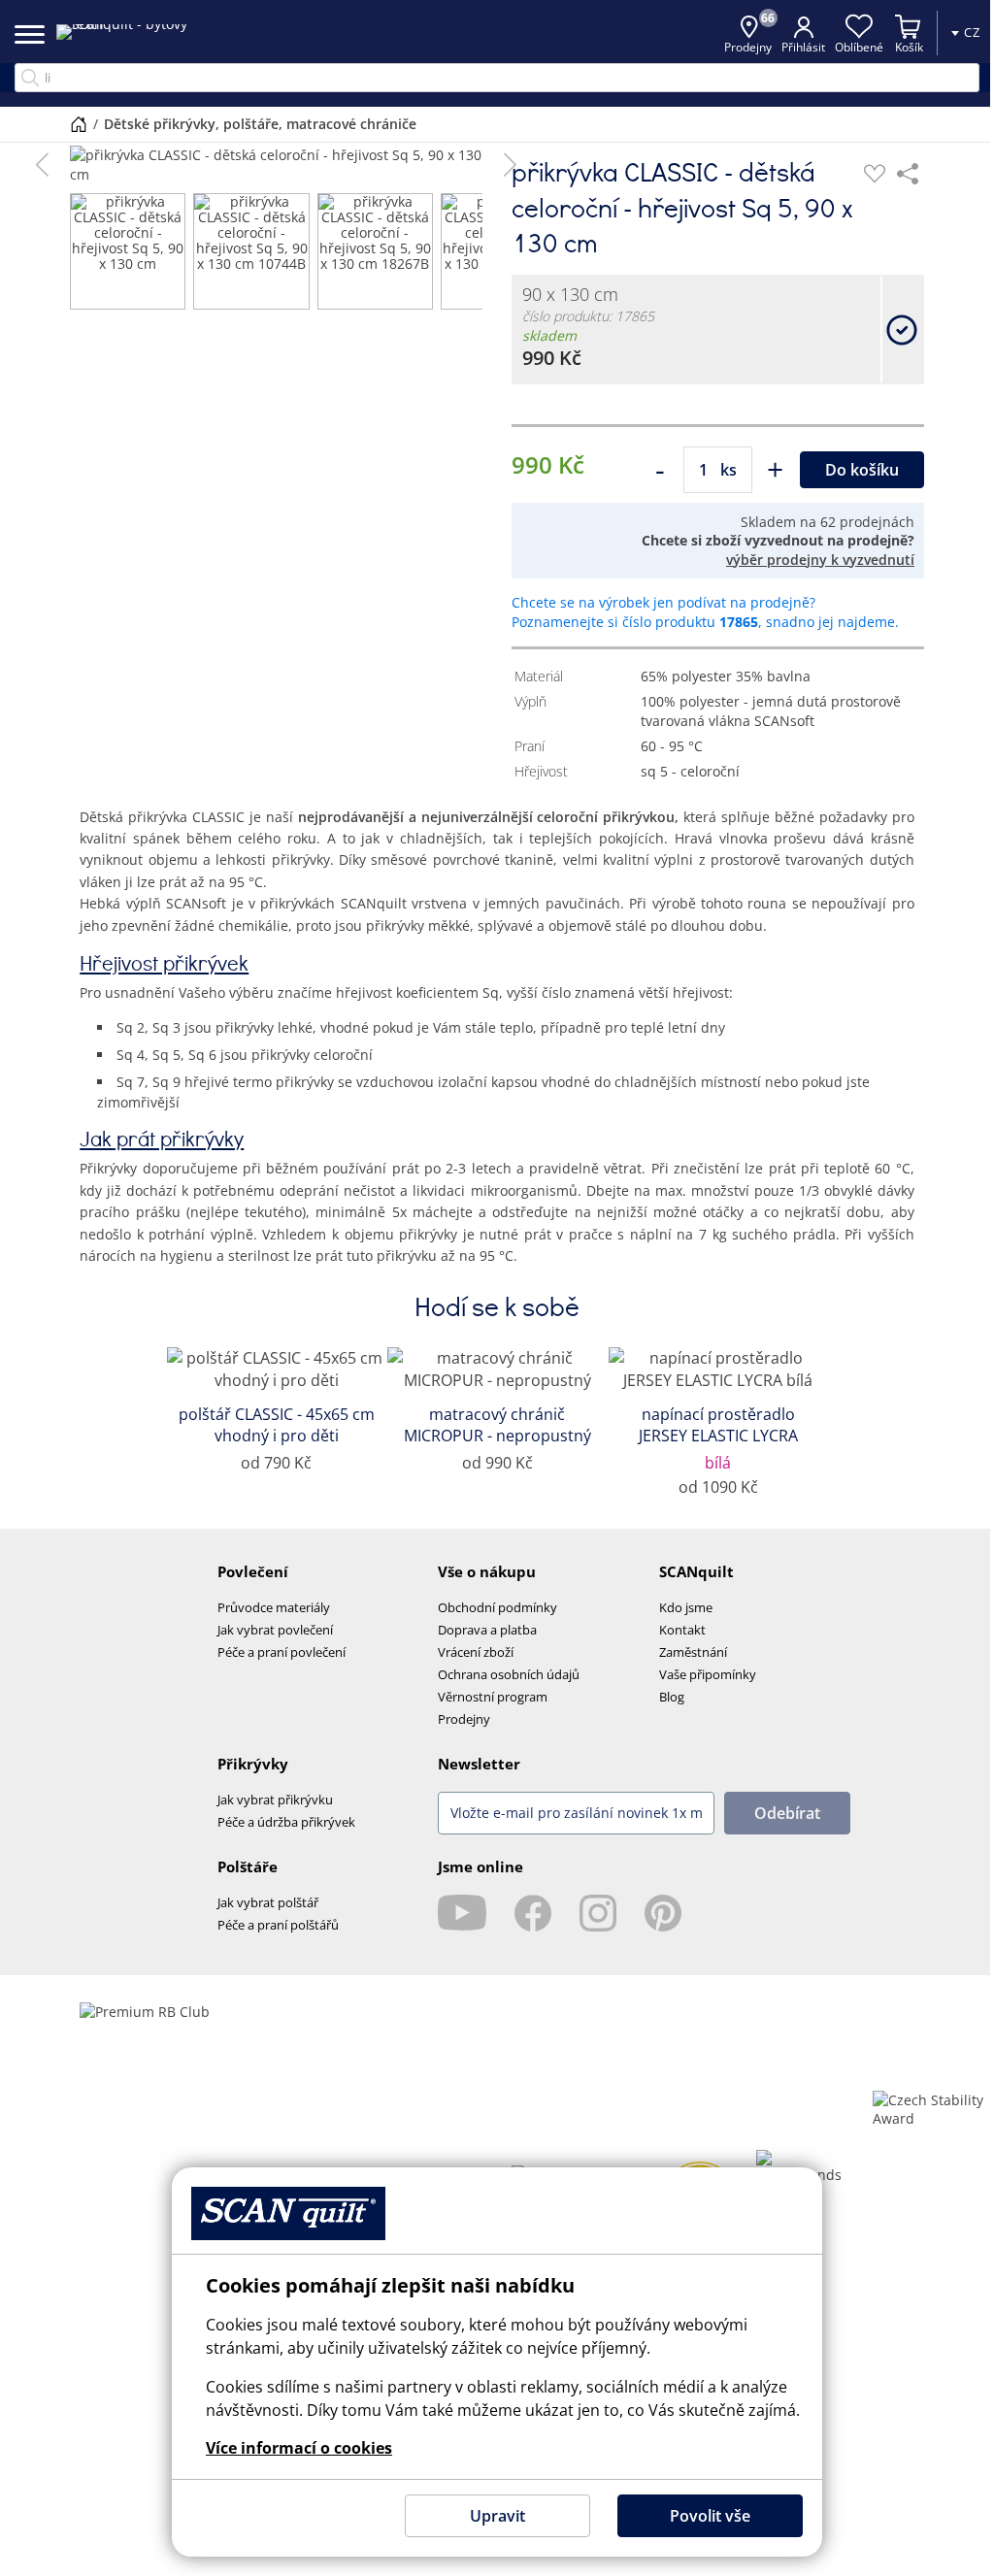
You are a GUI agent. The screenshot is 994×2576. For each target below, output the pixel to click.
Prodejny (464, 1719)
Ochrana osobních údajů (509, 1674)
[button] (42, 165)
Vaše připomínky (708, 1674)
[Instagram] (598, 1913)
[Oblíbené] (875, 174)
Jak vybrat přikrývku (275, 1800)
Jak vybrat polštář (268, 1902)
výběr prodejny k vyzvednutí (820, 560)
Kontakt (682, 1630)
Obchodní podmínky (497, 1607)
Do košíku (862, 470)
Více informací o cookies (292, 2448)
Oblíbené (845, 47)
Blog (672, 1697)
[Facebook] (533, 1913)
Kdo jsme (686, 1607)
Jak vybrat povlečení (275, 1630)
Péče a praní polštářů (278, 1925)
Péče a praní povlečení (282, 1652)
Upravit (490, 2516)
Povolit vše (702, 2516)
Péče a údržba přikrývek (286, 1822)
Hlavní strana (72, 124)
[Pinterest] (663, 1913)
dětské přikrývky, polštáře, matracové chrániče (253, 124)
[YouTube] (462, 1913)
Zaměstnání (693, 1652)
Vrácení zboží (476, 1652)
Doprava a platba (487, 1630)
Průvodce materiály (274, 1607)
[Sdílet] (908, 174)
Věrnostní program (493, 1697)
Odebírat (787, 1813)
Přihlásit (789, 47)
